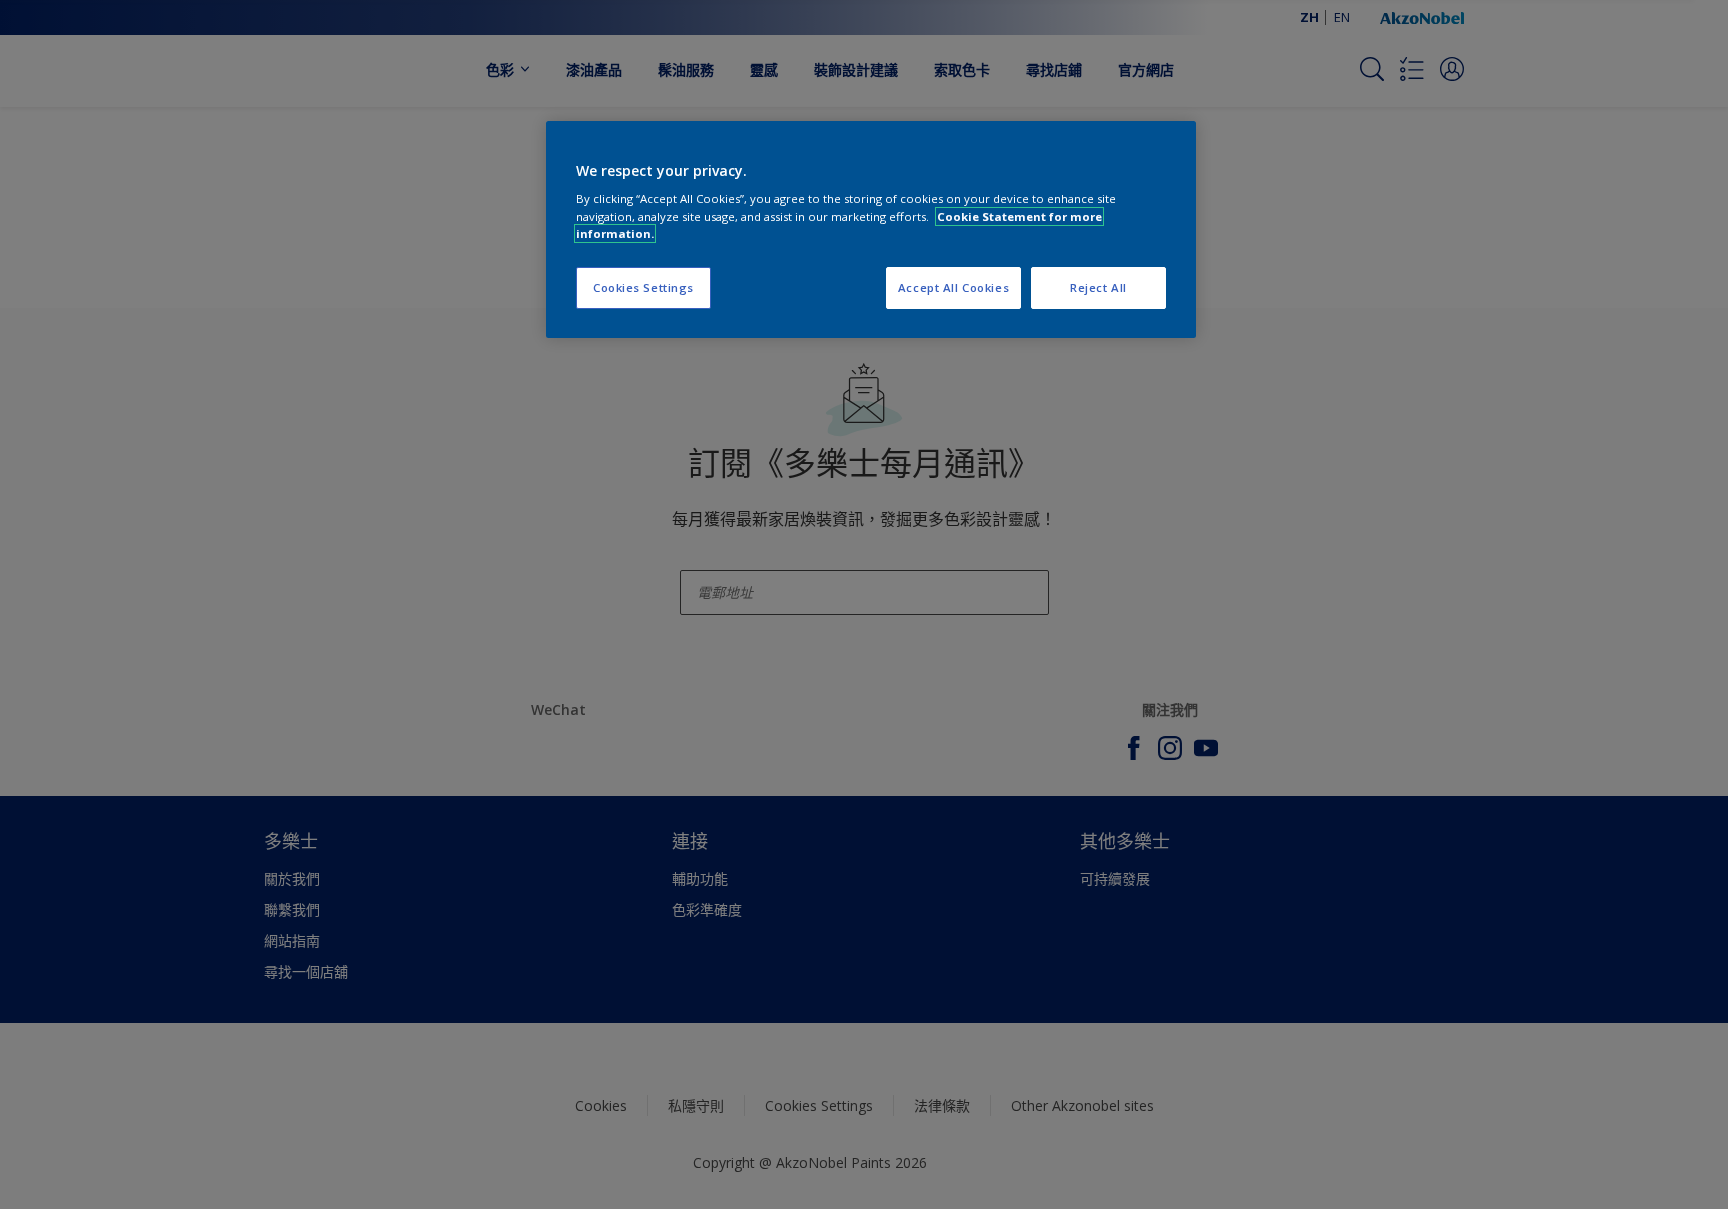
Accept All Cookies (953, 287)
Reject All (1098, 287)
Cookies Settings (643, 287)
